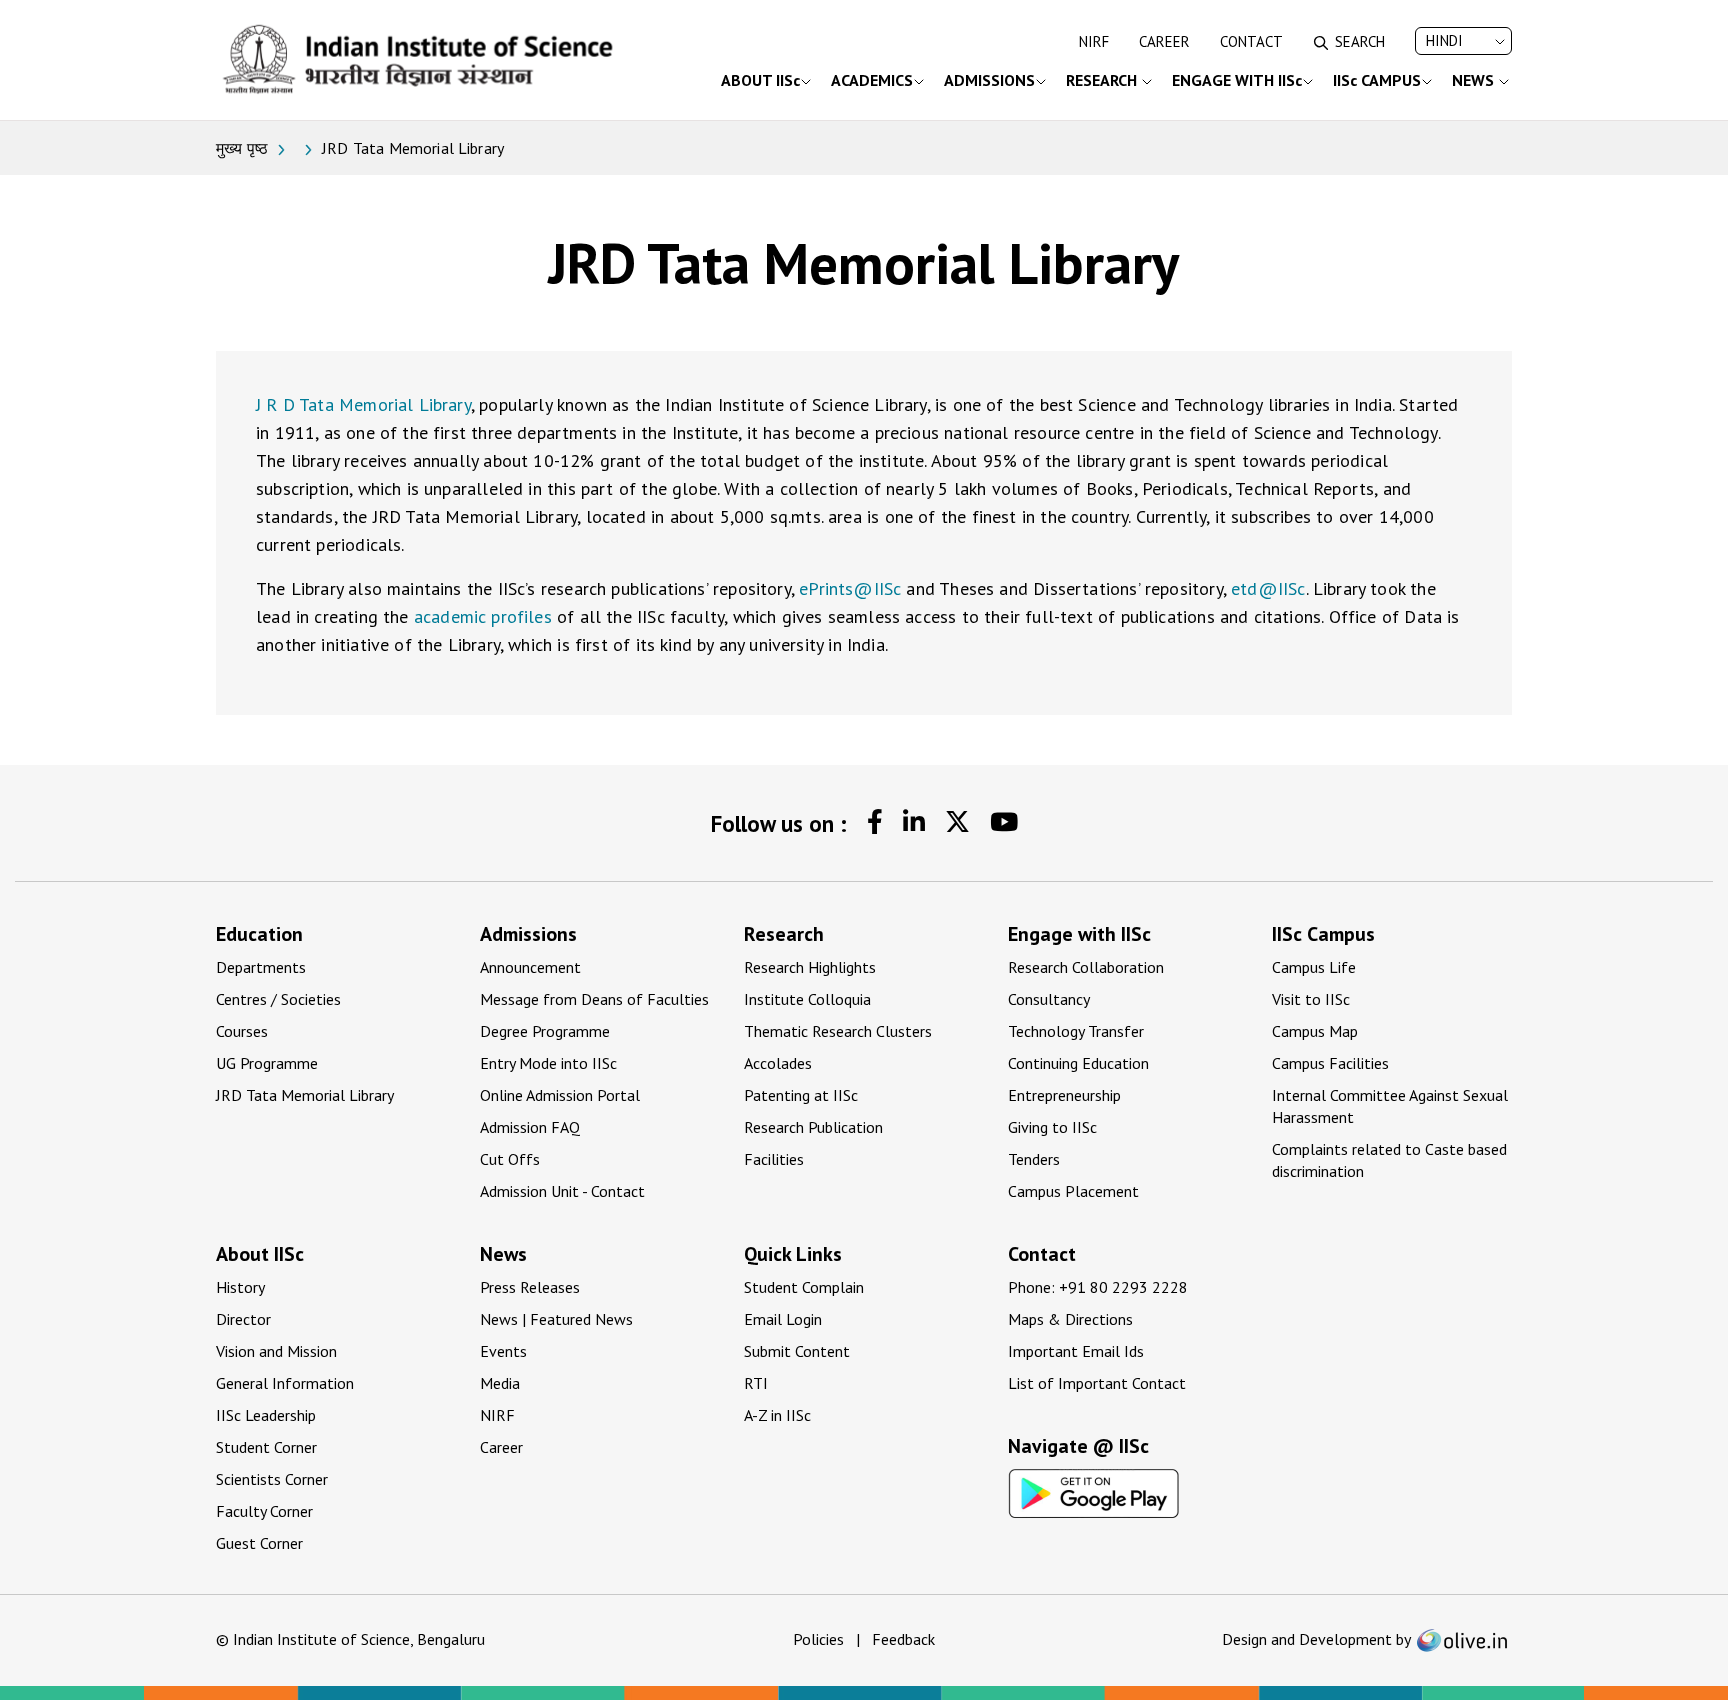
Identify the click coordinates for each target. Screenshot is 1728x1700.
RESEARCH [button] (1103, 80)
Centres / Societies (278, 999)
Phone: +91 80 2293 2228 (1098, 1287)
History (240, 1287)
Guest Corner (259, 1543)
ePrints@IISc (850, 588)
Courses (242, 1031)
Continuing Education (1078, 1063)
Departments (261, 967)
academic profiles (483, 616)
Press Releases (530, 1287)
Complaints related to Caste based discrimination (1389, 1160)
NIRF (1094, 41)
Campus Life (1314, 967)
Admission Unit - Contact (562, 1191)
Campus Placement (1073, 1191)
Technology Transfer (1076, 1031)
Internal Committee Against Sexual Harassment (1390, 1106)
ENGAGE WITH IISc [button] (1237, 80)
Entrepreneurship (1064, 1095)
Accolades (778, 1063)
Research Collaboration (1086, 967)
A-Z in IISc (777, 1415)
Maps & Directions (1070, 1319)
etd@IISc (1268, 588)
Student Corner (266, 1447)
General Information (285, 1383)
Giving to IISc (1052, 1127)
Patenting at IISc (801, 1095)
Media (500, 1383)
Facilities (774, 1159)
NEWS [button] (1475, 80)
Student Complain (804, 1287)
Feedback (903, 1639)
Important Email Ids (1076, 1351)
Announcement (530, 967)
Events (503, 1351)
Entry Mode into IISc (548, 1063)
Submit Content (797, 1351)
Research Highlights (810, 967)
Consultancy (1049, 999)
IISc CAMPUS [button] (1377, 80)
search (1360, 41)
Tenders (1034, 1159)
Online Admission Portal (560, 1095)
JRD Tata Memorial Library (305, 1095)
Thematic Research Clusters (838, 1031)
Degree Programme (545, 1031)
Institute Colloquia (807, 999)
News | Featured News (556, 1319)
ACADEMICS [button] (872, 80)
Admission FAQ (530, 1127)
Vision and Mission (276, 1351)
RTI (756, 1383)
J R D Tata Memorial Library (363, 404)
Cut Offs (510, 1159)
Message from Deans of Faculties (594, 999)
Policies (818, 1639)
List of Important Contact (1097, 1383)
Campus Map (1315, 1031)
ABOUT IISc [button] (760, 80)
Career (1164, 41)
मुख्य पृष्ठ (242, 148)
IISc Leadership (266, 1415)
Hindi (1444, 40)
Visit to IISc (1311, 999)
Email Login (783, 1319)
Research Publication (813, 1127)
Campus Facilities (1330, 1063)
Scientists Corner (272, 1479)
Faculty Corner (264, 1511)
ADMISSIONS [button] (989, 80)
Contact (1251, 41)
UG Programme (267, 1063)
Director (243, 1319)
